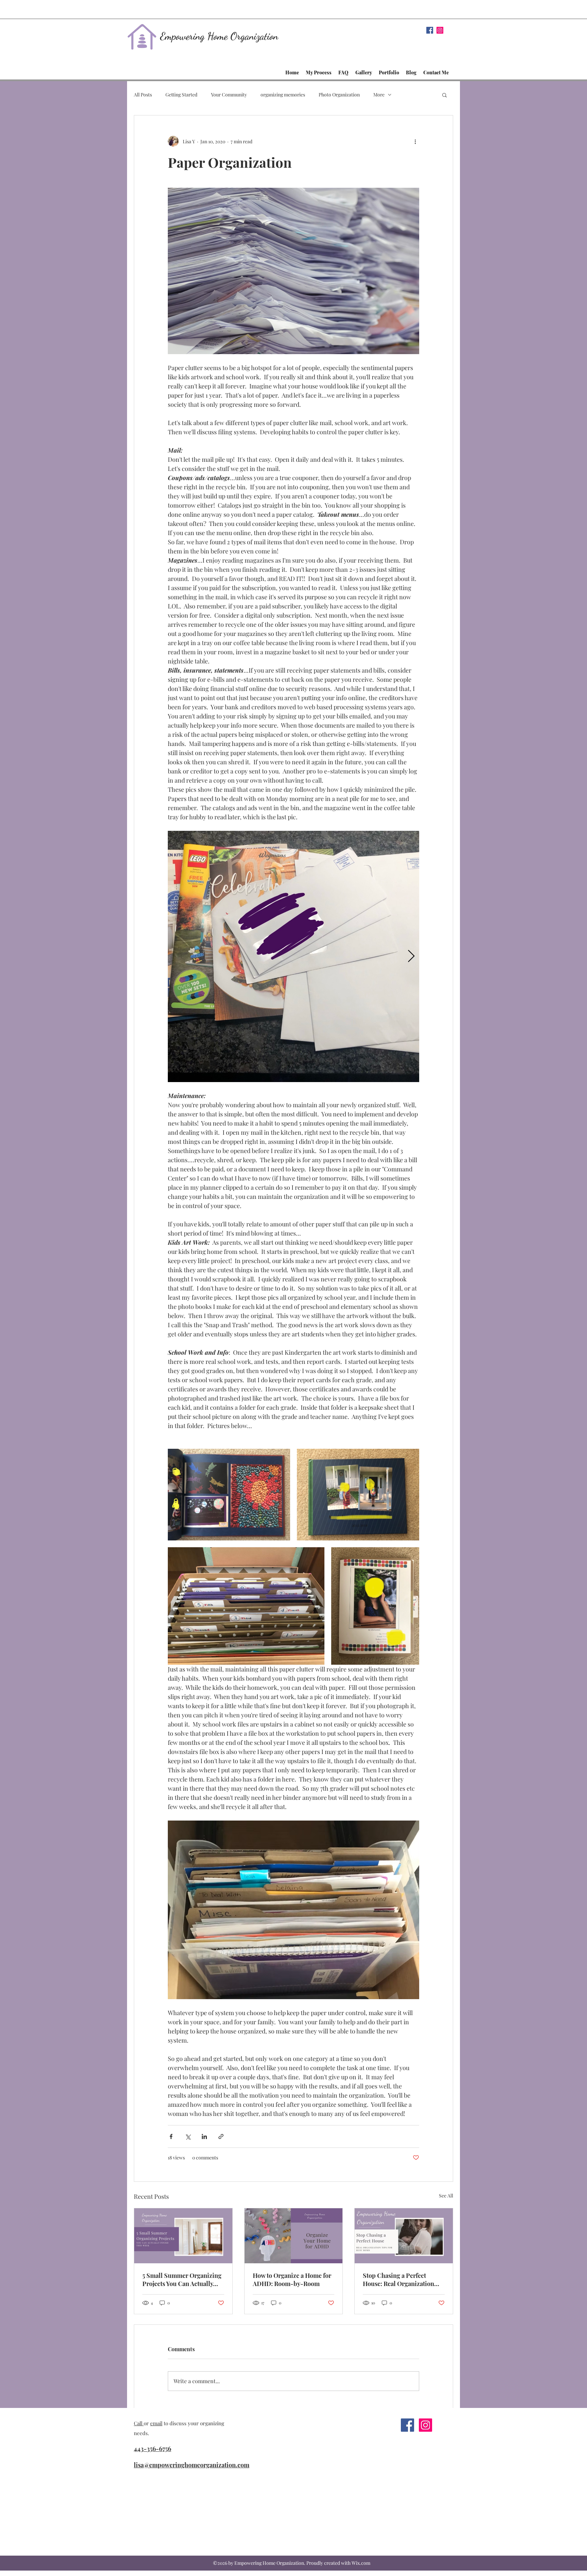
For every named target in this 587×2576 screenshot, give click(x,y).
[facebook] (430, 30)
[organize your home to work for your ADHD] (294, 2236)
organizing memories (283, 95)
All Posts (143, 95)
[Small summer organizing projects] (183, 2236)
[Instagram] (425, 2425)
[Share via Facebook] (171, 2136)
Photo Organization (339, 95)
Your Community (229, 95)
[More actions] (415, 141)
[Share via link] (221, 2136)
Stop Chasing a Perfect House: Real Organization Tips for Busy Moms (398, 2280)
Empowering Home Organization (219, 36)
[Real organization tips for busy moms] (404, 2236)
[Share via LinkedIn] (204, 2136)
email (156, 2423)
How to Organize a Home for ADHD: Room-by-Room (292, 2280)
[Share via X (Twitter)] (188, 2136)
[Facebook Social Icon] (407, 2425)
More (379, 95)
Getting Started (181, 95)
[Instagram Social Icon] (440, 30)
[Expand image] (293, 956)
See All (446, 2196)
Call (139, 2423)
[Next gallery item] (411, 957)
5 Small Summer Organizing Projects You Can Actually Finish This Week (182, 2280)
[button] (444, 95)
